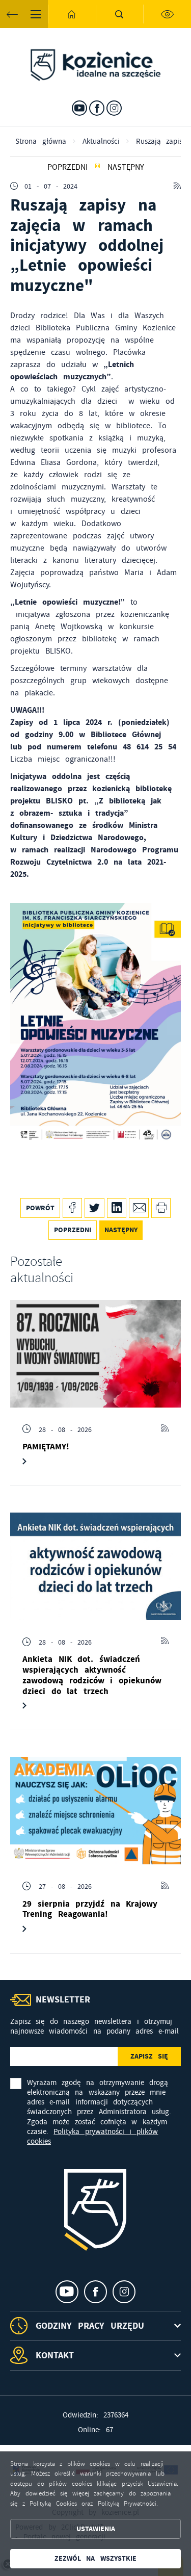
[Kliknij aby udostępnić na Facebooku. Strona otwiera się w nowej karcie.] (73, 1208)
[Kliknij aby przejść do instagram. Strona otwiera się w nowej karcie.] (114, 108)
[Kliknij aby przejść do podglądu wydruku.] (161, 1208)
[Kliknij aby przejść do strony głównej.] (72, 14)
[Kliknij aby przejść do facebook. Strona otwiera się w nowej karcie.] (97, 108)
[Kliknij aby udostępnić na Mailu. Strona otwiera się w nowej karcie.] (139, 1208)
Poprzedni (67, 167)
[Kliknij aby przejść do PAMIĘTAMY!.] (95, 1354)
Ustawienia (96, 2529)
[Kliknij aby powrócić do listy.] (98, 167)
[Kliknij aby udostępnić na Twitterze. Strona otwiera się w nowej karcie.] (94, 1208)
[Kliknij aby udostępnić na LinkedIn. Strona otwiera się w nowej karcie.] (117, 1208)
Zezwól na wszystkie (95, 2558)
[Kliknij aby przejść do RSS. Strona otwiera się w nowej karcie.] (177, 186)
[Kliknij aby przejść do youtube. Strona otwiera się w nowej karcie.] (79, 108)
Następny (126, 167)
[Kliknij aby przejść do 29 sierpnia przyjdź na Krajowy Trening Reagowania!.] (95, 1811)
